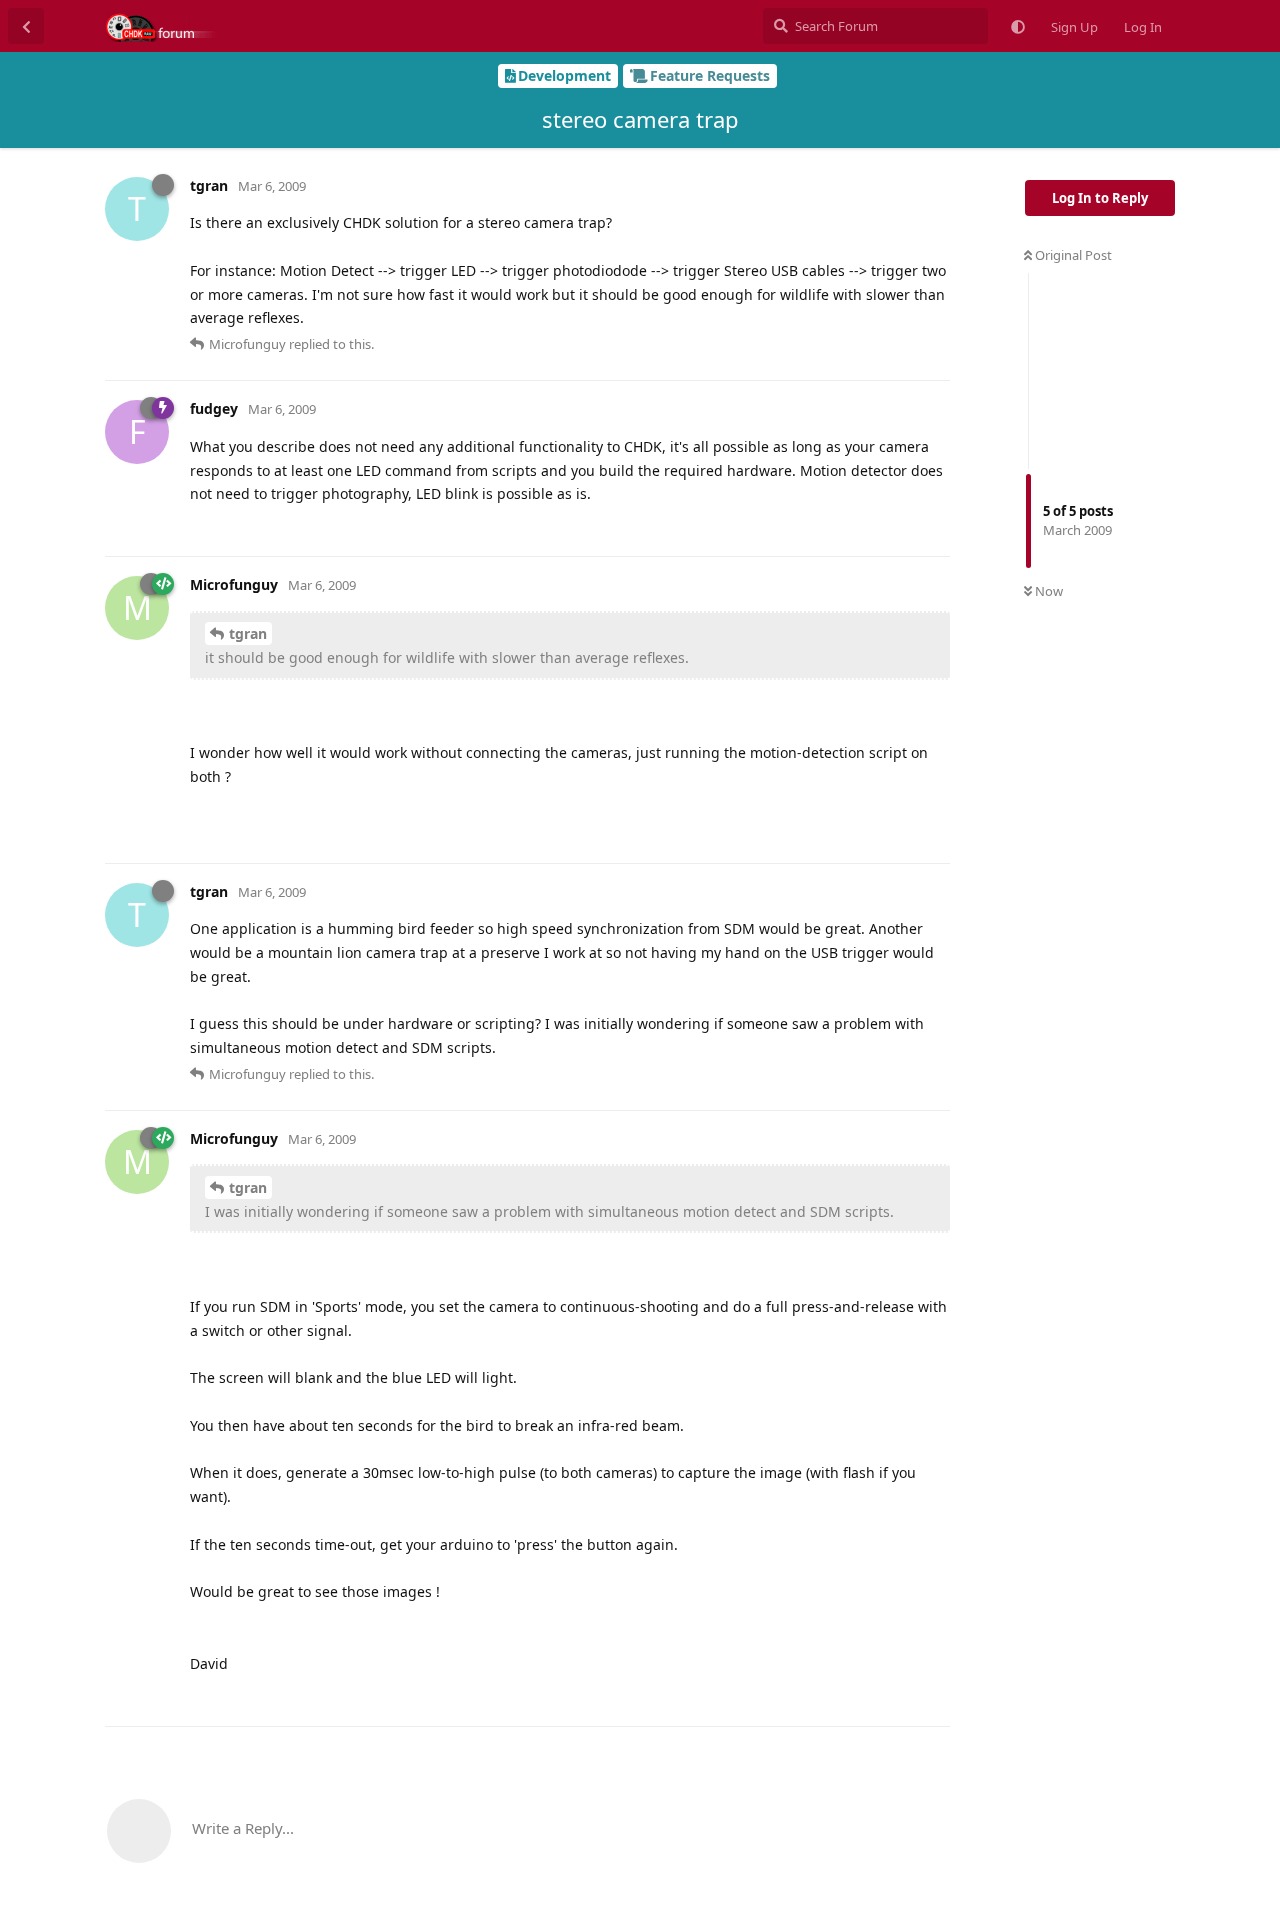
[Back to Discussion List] (26, 26)
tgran (248, 633)
